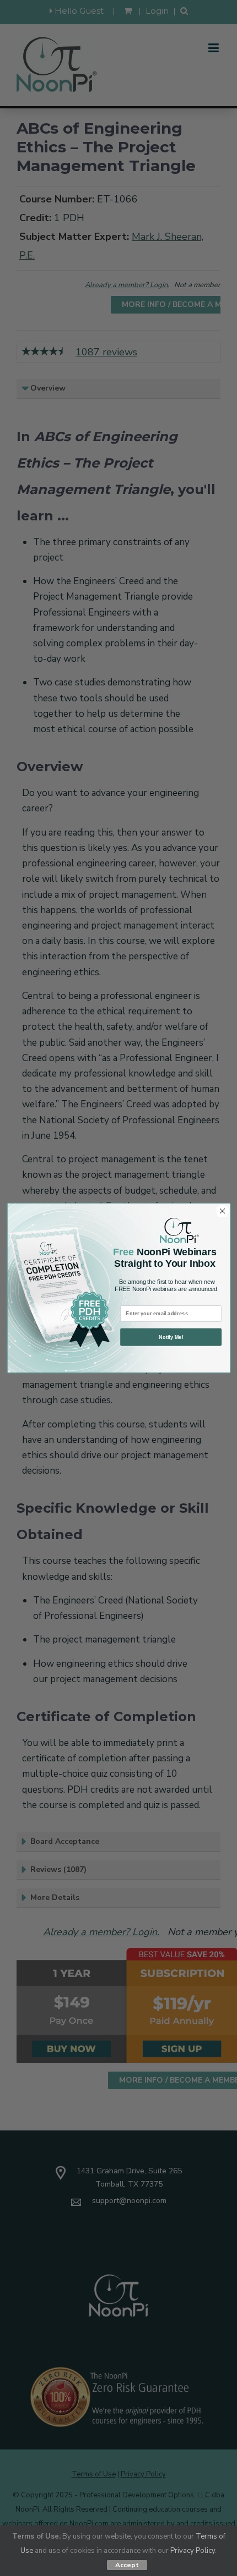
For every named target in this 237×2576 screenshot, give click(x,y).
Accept (127, 2565)
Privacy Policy (193, 2551)
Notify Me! (171, 1337)
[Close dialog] (222, 1211)
